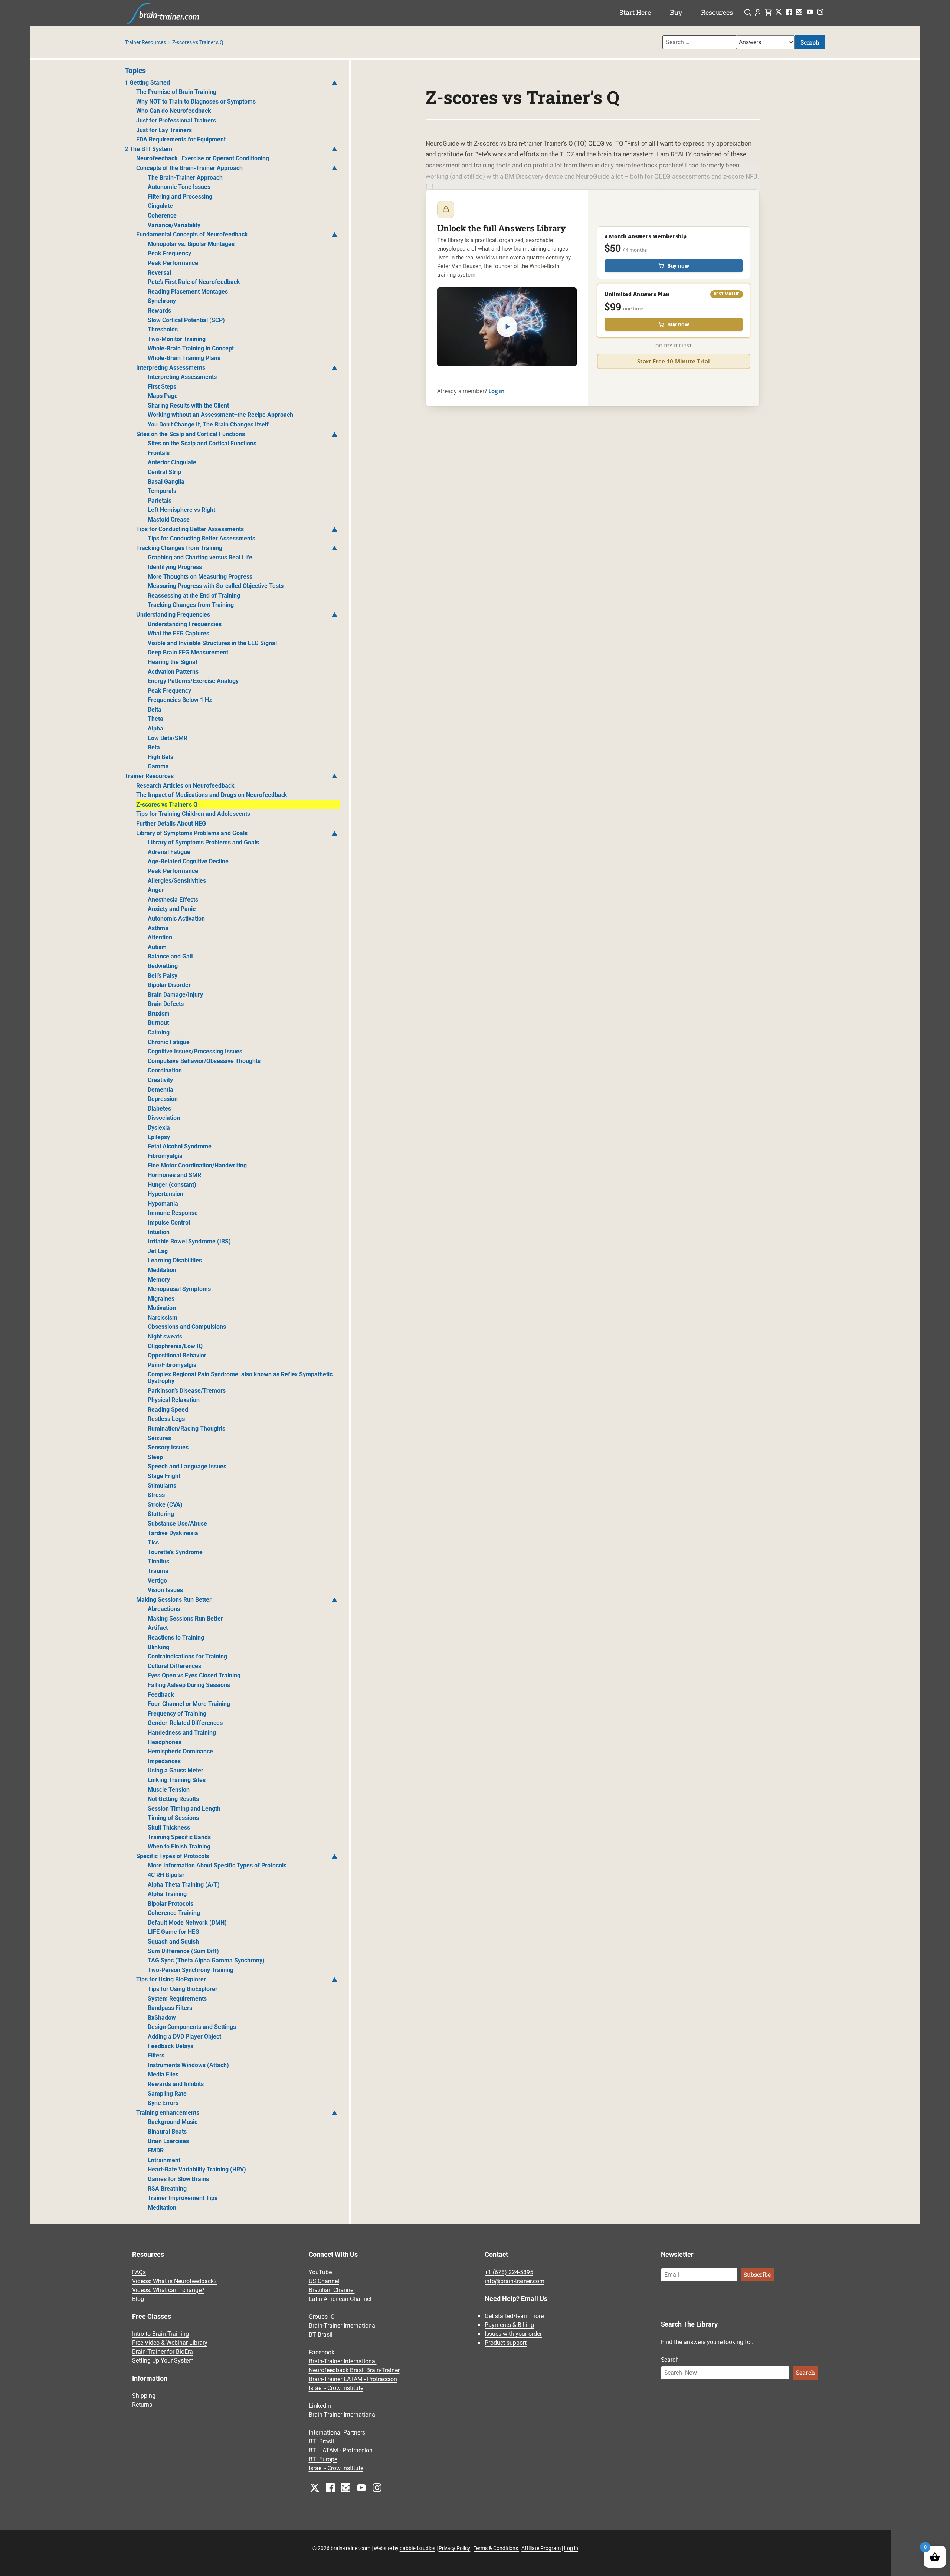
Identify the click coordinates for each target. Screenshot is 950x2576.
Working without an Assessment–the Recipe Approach (220, 415)
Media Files (163, 2074)
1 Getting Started (147, 83)
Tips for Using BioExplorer (171, 1979)
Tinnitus (158, 1561)
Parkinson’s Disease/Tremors (187, 1391)
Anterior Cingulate (172, 462)
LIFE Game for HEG (173, 1932)
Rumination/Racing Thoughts (186, 1428)
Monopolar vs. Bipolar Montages (191, 244)
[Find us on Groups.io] (799, 12)
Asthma (158, 928)
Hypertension (166, 1194)
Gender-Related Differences (185, 1723)
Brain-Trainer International (343, 2326)
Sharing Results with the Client (188, 406)
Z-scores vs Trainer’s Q (167, 805)
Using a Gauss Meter (176, 1770)
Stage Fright (164, 1476)
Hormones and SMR (174, 1175)
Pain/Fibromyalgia (172, 1365)
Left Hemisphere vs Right (181, 510)
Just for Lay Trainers (164, 130)
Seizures (159, 1438)
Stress (156, 1495)
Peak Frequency (169, 253)
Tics (153, 1542)
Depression (163, 1099)
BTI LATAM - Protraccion (341, 2450)
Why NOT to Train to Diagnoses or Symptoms (196, 102)
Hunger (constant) (172, 1185)
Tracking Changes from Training (179, 548)
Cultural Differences (174, 1666)
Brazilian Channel (332, 2290)
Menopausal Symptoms (179, 1289)
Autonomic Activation (176, 918)
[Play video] (507, 326)
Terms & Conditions (496, 2548)
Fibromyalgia (165, 1156)
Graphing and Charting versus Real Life (200, 557)
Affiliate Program (541, 2548)
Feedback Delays (171, 2046)
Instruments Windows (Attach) (188, 2065)
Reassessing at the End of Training (194, 596)
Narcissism (163, 1318)
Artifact (158, 1628)
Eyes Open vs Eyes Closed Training (194, 1675)
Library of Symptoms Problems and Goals (192, 833)
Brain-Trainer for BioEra (163, 2352)
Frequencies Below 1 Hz (180, 700)
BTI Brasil (321, 2441)
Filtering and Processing (180, 197)
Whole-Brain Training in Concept (191, 348)
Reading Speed (168, 1410)
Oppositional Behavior (177, 1355)
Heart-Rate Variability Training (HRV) (197, 2169)
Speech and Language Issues (187, 1466)
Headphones (165, 1742)
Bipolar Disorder (169, 985)
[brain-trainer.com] (162, 13)
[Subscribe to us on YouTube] (810, 12)
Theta (155, 719)
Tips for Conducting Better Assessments (190, 529)
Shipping (144, 2396)
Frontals (159, 453)
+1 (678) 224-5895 (509, 2272)
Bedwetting (163, 966)
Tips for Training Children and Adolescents (193, 814)
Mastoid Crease (169, 519)
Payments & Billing (509, 2325)
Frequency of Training (177, 1714)
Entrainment (164, 2160)
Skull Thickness (169, 1828)
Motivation (162, 1308)
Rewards (159, 310)
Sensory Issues (168, 1447)
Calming (159, 1032)
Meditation (162, 1270)
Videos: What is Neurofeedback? (174, 2281)
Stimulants (162, 1486)
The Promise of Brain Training (176, 92)
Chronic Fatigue (169, 1042)
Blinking (158, 1647)
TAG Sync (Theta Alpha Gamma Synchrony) (206, 1960)
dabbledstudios (417, 2548)
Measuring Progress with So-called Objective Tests (216, 586)
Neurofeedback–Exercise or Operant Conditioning (203, 158)
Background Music (173, 2122)
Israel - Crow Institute (336, 2388)
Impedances (164, 1761)
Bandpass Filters (170, 2008)
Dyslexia (159, 1127)
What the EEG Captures (178, 633)
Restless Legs (166, 1419)
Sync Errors (163, 2103)
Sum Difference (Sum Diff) (183, 1951)
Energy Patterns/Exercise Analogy (193, 681)
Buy (676, 12)
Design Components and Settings (192, 2027)
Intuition (159, 1232)
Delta (155, 710)
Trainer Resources (145, 42)
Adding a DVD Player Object (184, 2036)
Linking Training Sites (177, 1780)
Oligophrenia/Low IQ (175, 1346)
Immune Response (173, 1213)
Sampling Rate (167, 2094)
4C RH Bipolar (166, 1875)
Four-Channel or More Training (189, 1704)
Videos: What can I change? (168, 2290)
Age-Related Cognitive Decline (188, 861)
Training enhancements (168, 2113)
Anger (156, 890)
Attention (160, 937)
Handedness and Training (182, 1732)
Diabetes (159, 1109)
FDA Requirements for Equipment (181, 139)
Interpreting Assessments (171, 368)
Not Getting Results (173, 1799)
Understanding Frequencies (173, 614)
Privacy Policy (455, 2548)
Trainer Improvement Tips (183, 2198)
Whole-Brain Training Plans (184, 358)
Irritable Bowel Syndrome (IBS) (189, 1241)
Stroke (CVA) (165, 1505)
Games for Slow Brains (178, 2179)
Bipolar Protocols (171, 1904)
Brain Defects (166, 1004)
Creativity (160, 1080)
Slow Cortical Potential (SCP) (186, 320)
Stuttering (161, 1514)
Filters (156, 2055)
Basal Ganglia (166, 482)
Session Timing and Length (184, 1809)
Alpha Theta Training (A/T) (184, 1885)
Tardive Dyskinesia (173, 1533)
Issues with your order (513, 2334)
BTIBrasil (321, 2335)
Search (810, 42)
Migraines (161, 1299)
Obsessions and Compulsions (187, 1327)
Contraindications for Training (187, 1656)
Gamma (158, 766)
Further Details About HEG (171, 823)
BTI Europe (323, 2459)
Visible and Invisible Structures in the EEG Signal (212, 643)
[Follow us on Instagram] (820, 12)
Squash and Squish (173, 1941)
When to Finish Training (179, 1846)
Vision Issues (165, 1590)
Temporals (162, 491)
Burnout (158, 1023)
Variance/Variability (174, 225)
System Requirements (177, 1999)
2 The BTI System (148, 149)
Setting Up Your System (163, 2361)
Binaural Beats (167, 2132)
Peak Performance (173, 263)
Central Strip (164, 472)
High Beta (161, 757)
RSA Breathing (167, 2189)
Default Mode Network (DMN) (187, 1923)
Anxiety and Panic (172, 909)
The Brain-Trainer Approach (185, 178)
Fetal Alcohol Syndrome (180, 1146)
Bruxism (159, 1014)
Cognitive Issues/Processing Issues (195, 1051)
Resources (717, 12)
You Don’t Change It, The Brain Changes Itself (208, 424)
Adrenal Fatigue (169, 852)
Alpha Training (167, 1894)
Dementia (160, 1090)
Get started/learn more (514, 2316)
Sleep (155, 1457)
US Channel (324, 2281)
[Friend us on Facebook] (789, 12)
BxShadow (162, 2018)
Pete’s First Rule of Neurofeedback (194, 282)
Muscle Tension (169, 1790)
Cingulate (160, 206)
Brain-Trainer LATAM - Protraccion (353, 2379)
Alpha (155, 728)
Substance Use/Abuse (177, 1524)
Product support (506, 2343)
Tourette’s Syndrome (175, 1552)
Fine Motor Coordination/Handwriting (197, 1165)
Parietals (160, 501)
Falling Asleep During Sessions (189, 1685)
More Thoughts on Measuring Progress (200, 577)
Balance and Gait (170, 956)
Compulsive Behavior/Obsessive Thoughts (204, 1061)
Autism (157, 947)
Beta (154, 747)
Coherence (162, 215)
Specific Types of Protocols (173, 1856)
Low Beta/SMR (168, 738)
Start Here (635, 12)
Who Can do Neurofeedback (174, 111)
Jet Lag (158, 1251)
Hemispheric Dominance (180, 1751)
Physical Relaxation (174, 1400)
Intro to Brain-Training (160, 2334)
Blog (138, 2299)
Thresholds (163, 329)
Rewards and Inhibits (176, 2084)
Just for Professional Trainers (176, 120)
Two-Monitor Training (177, 339)
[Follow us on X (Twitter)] (779, 12)
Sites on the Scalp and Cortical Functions (191, 434)
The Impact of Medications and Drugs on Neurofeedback (212, 795)
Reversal (159, 273)
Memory (159, 1280)
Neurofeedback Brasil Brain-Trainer (354, 2370)
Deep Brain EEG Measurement (188, 652)
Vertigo (157, 1581)
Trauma (158, 1571)
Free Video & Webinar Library (170, 2343)
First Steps (162, 387)
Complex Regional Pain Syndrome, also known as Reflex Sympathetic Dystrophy (240, 1378)
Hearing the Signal (172, 662)
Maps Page (163, 396)
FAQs (139, 2272)
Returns (142, 2405)
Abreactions (164, 1609)
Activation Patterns (173, 672)
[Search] (748, 13)
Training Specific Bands (179, 1837)
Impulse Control (169, 1222)
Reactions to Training (176, 1637)
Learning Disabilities (175, 1260)
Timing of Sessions (173, 1818)
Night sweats (165, 1336)
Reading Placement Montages (188, 292)
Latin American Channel (340, 2299)
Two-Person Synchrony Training (191, 1970)
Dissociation (164, 1118)
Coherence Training (174, 1913)
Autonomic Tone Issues (179, 187)
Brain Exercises (168, 2141)
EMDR (156, 2150)
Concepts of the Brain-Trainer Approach (189, 168)
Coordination (165, 1070)
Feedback (161, 1695)
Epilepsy (159, 1137)
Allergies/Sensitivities (177, 881)
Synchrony (162, 301)
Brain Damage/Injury (175, 995)
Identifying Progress (175, 567)
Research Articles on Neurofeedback (185, 786)
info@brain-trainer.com (515, 2281)
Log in (497, 391)
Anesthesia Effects (173, 900)
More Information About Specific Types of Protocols (217, 1865)
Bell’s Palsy (163, 976)
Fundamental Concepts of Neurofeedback (192, 234)
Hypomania (163, 1204)
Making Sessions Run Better (174, 1600)
